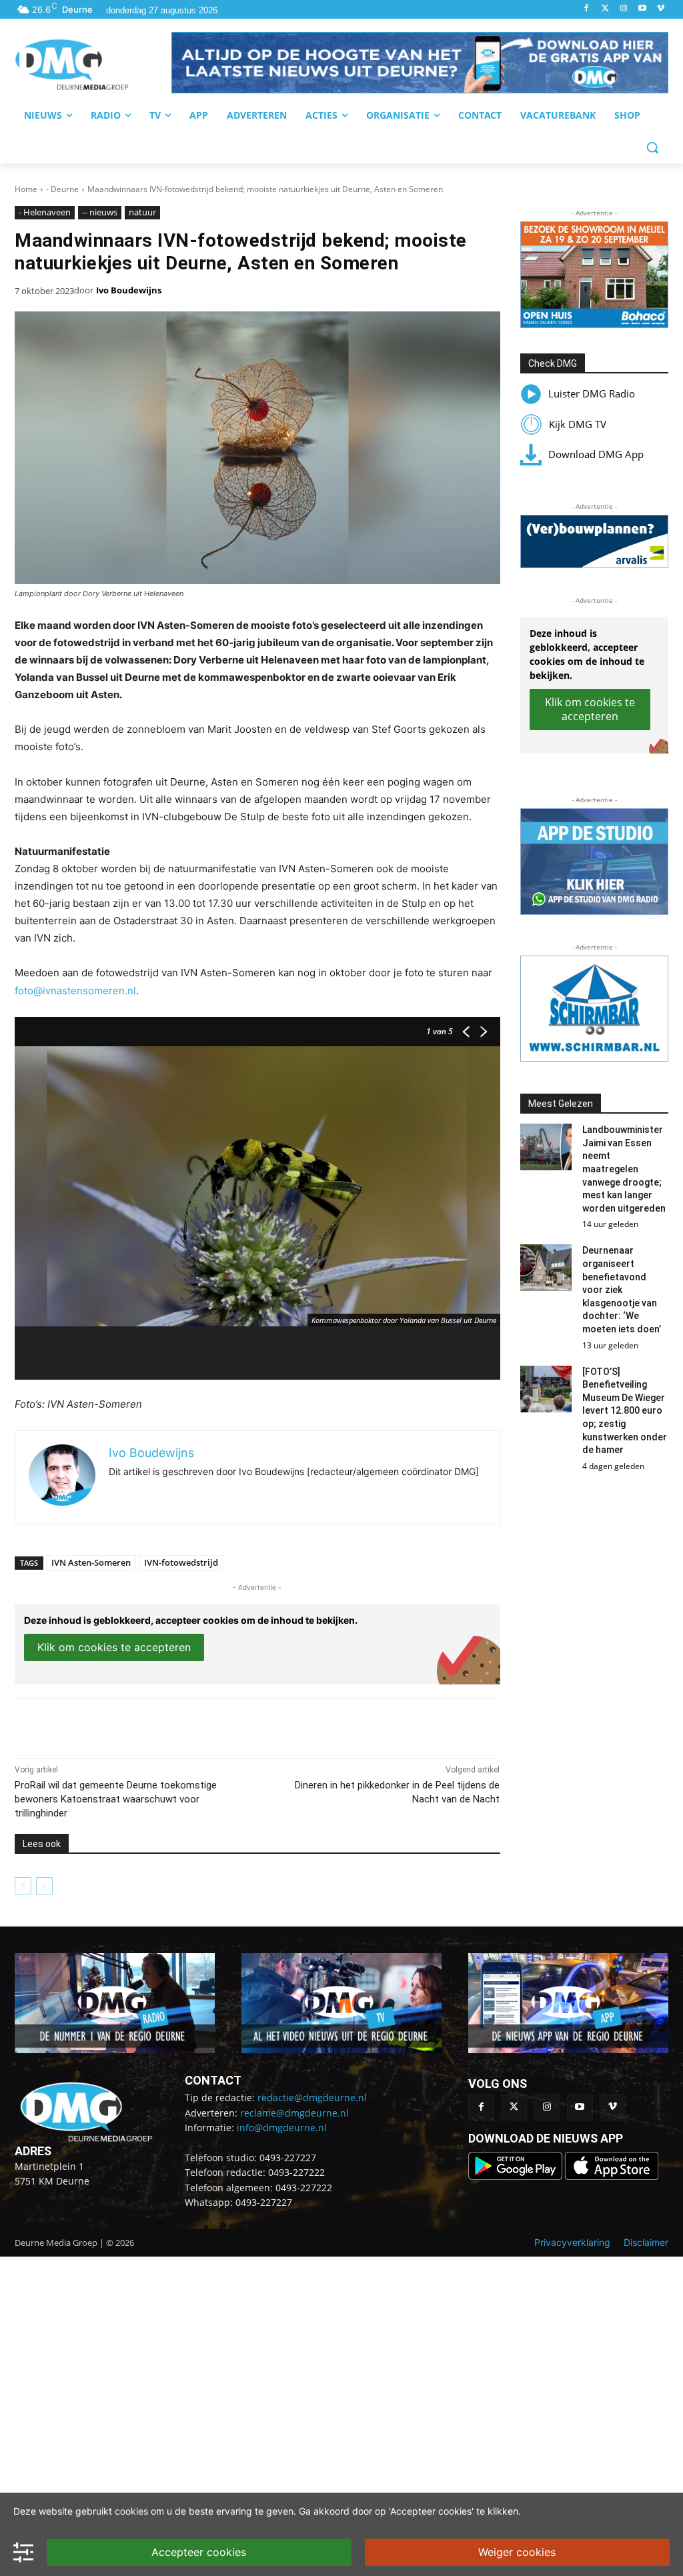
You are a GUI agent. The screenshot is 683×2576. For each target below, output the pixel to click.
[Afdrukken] (199, 1725)
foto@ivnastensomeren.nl (75, 991)
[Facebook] (587, 9)
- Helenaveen (45, 212)
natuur (142, 212)
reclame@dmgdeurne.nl (294, 2113)
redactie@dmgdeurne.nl (312, 2098)
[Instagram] (624, 9)
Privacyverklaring (572, 2242)
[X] (137, 1725)
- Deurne (62, 189)
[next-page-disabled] (44, 1886)
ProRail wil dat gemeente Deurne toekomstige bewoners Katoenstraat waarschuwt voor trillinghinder (116, 1799)
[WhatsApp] (168, 1725)
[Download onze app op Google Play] (517, 2176)
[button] (420, 63)
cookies (131, 2511)
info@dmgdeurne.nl (282, 2128)
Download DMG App (596, 454)
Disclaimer (646, 2242)
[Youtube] (642, 9)
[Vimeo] (661, 9)
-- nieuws (100, 212)
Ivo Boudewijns (129, 290)
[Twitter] (605, 9)
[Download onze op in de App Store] (612, 2176)
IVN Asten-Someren (91, 1562)
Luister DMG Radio (592, 393)
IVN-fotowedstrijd (181, 1562)
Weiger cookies (517, 2552)
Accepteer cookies (199, 2552)
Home (26, 189)
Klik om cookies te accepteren (114, 1647)
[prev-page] (23, 1886)
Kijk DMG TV (578, 424)
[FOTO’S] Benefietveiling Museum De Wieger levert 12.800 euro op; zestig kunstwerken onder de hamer (625, 1411)
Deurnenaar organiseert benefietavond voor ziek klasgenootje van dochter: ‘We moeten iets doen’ (622, 1290)
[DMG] (93, 65)
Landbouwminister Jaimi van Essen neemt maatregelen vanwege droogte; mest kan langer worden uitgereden (624, 1169)
